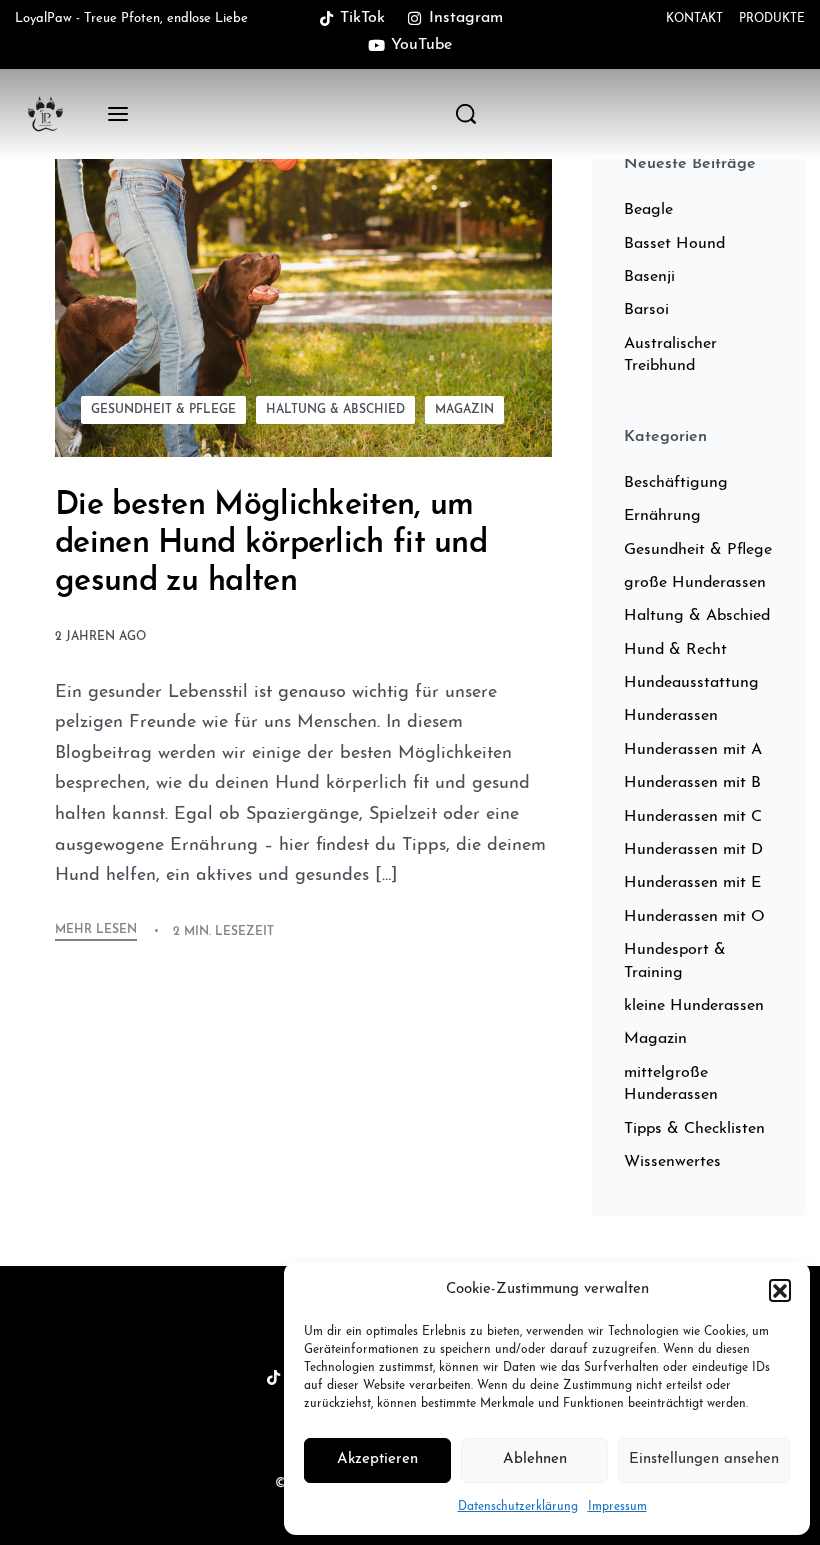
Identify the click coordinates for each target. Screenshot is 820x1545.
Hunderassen (671, 716)
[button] (780, 1290)
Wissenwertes (672, 1162)
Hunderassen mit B (692, 783)
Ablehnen (535, 1459)
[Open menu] (118, 114)
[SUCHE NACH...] (466, 114)
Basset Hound (674, 244)
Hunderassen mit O (694, 917)
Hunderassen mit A (693, 750)
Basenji (649, 277)
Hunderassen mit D (693, 850)
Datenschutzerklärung (518, 1507)
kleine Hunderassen (694, 1006)
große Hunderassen (695, 583)
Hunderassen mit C (693, 817)
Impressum (617, 1507)
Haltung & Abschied (335, 410)
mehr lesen (96, 930)
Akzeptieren (377, 1459)
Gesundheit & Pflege (163, 410)
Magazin (464, 410)
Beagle (648, 210)
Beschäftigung (676, 483)
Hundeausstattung (691, 683)
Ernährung (662, 516)
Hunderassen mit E (692, 883)
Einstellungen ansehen (704, 1459)
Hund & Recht (675, 650)
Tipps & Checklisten (694, 1129)
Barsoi (646, 310)
